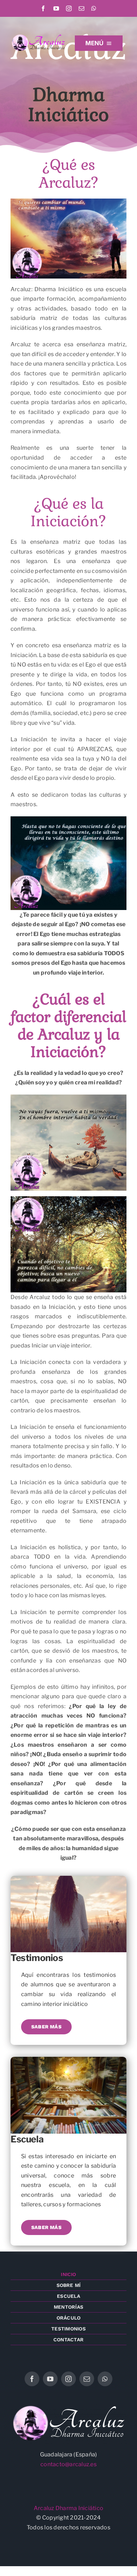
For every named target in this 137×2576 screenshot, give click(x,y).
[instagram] (69, 8)
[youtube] (56, 8)
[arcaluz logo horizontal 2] (38, 36)
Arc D (47, 2508)
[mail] (81, 8)
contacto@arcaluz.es (68, 2464)
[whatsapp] (94, 8)
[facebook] (43, 8)
